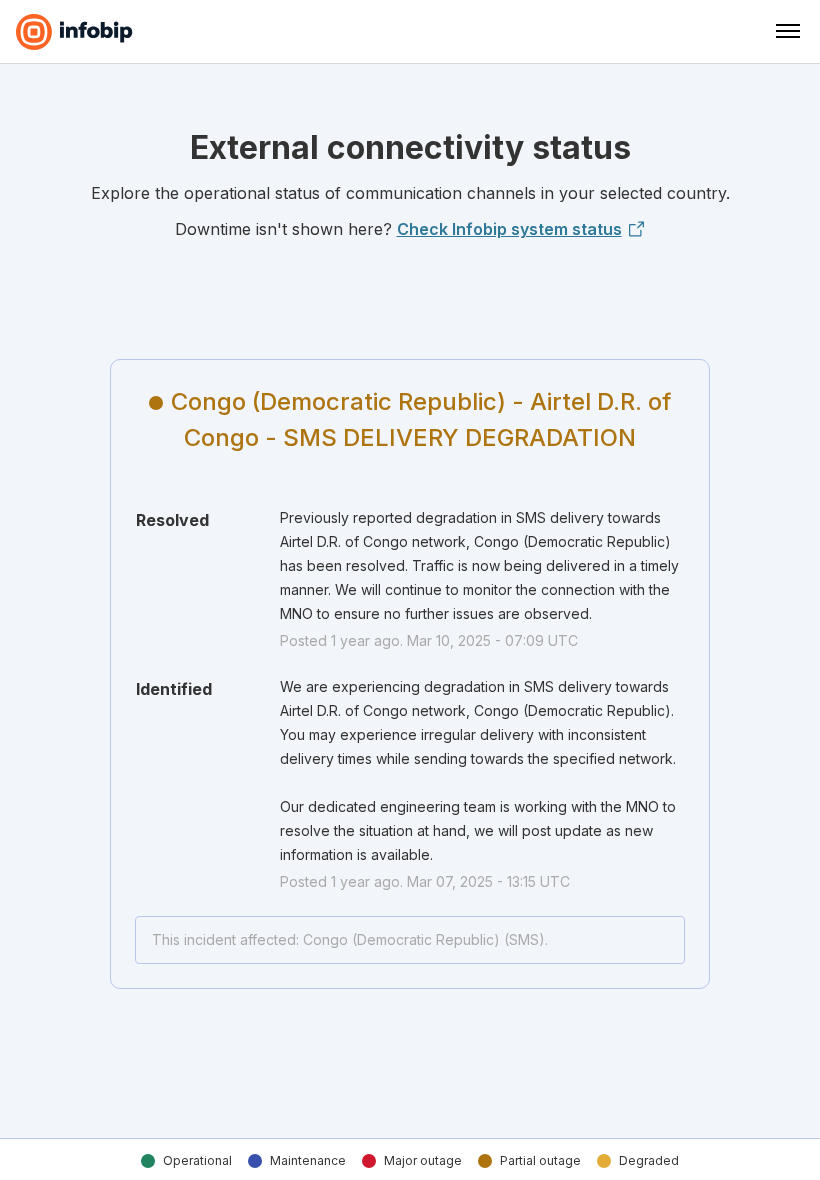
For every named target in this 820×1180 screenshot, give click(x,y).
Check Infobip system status (509, 229)
